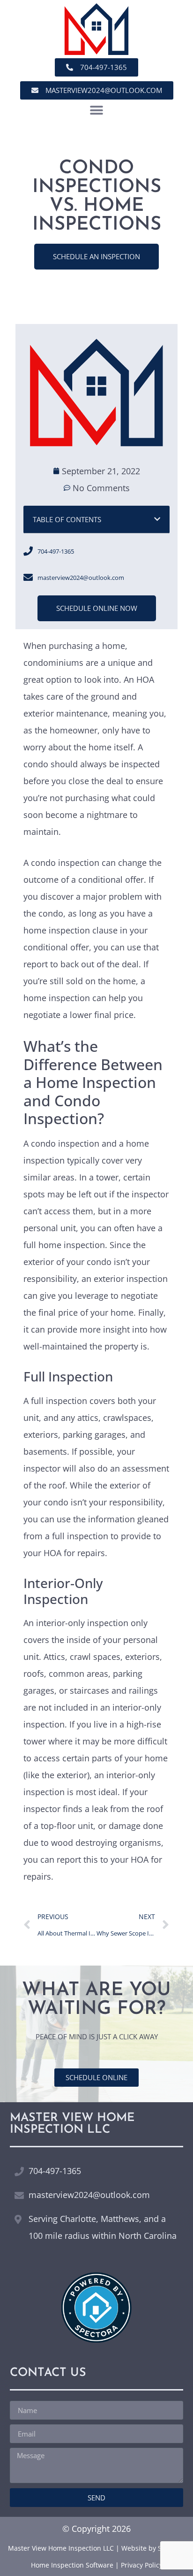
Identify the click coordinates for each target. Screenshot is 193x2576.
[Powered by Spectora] (96, 2339)
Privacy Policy (142, 2565)
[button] (97, 110)
